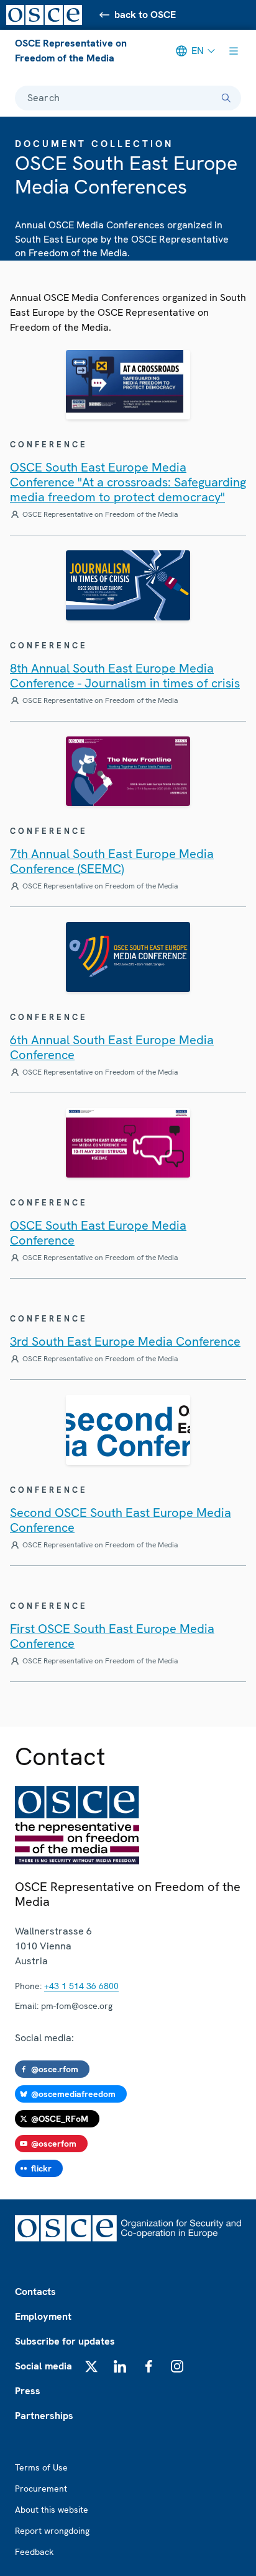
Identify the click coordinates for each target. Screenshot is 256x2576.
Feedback (34, 2552)
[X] (91, 2366)
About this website (52, 2510)
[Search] (226, 98)
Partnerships (44, 2416)
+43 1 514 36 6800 (81, 1986)
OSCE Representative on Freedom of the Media (71, 51)
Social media (43, 2366)
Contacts (35, 2292)
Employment (43, 2316)
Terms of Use (41, 2467)
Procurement (41, 2489)
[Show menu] (234, 51)
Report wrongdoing (52, 2531)
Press (28, 2391)
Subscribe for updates (65, 2341)
